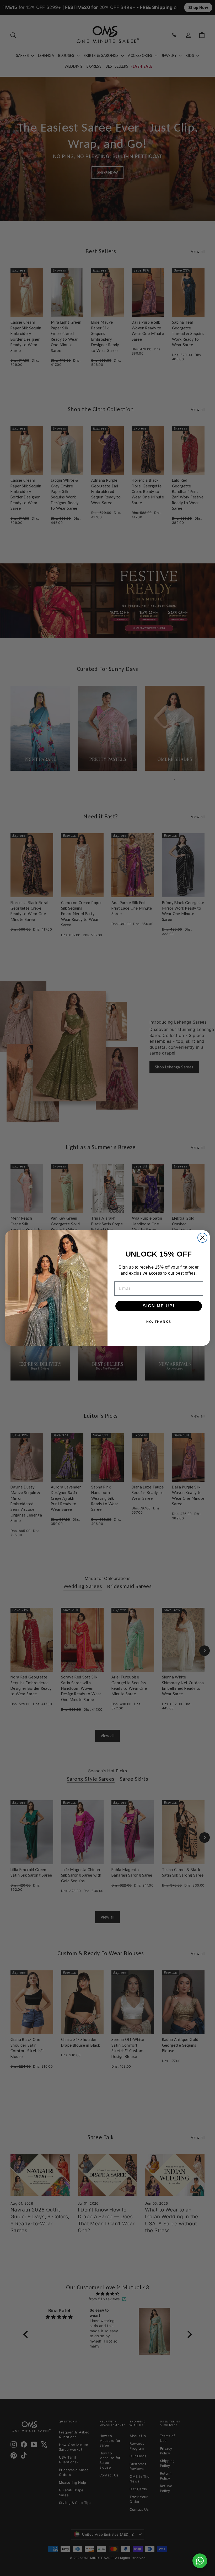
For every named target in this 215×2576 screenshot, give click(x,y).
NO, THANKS (159, 1322)
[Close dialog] (202, 1238)
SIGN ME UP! (159, 1306)
